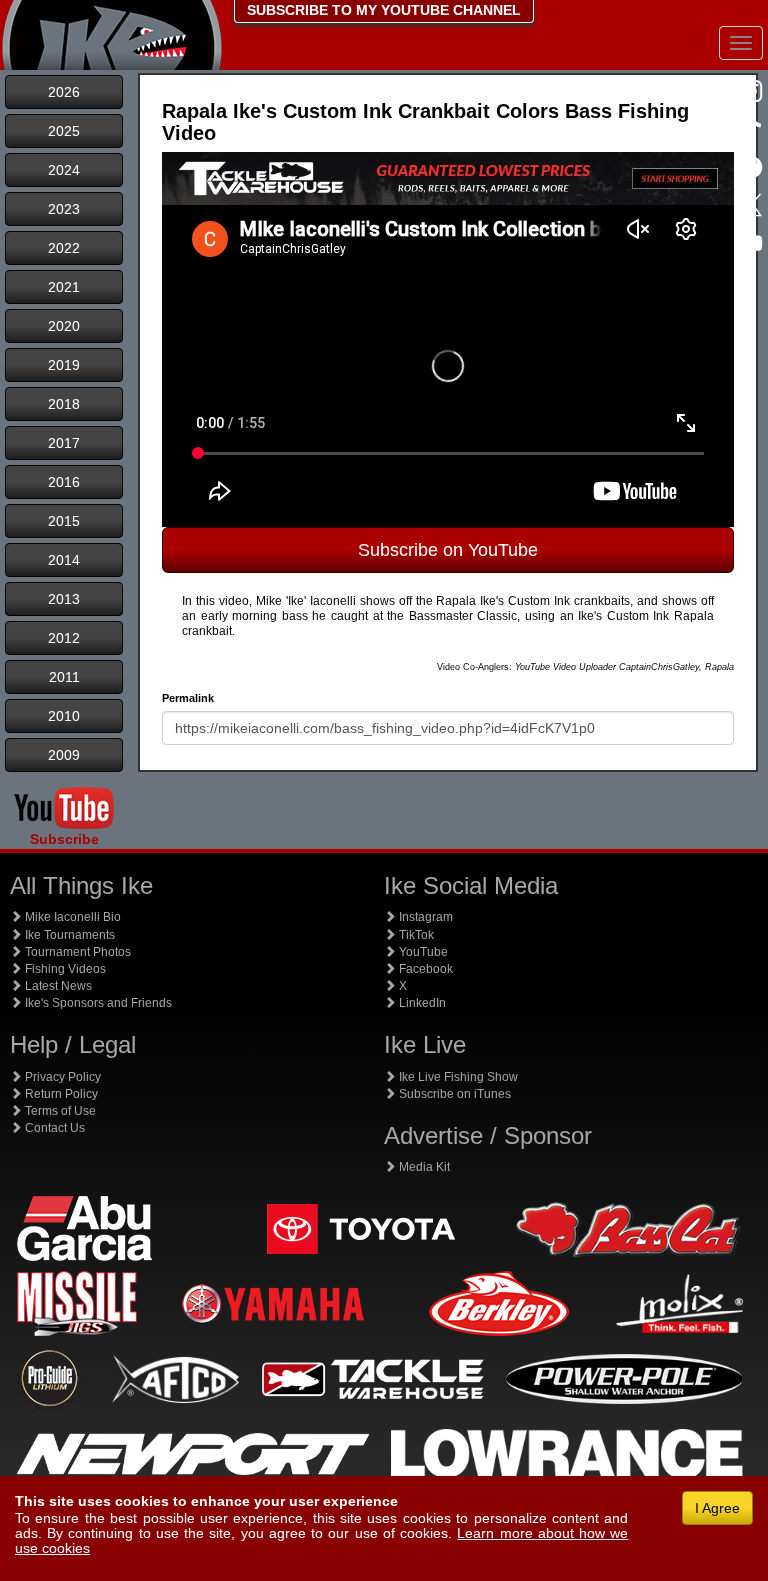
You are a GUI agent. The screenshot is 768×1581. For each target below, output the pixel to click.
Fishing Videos (64, 969)
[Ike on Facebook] (753, 169)
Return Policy (60, 1094)
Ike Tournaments (68, 935)
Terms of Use (59, 1111)
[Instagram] (753, 93)
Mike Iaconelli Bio (71, 917)
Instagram (424, 917)
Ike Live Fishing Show (457, 1077)
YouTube (422, 952)
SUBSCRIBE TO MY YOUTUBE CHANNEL (384, 10)
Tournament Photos (76, 952)
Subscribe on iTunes (453, 1094)
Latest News (57, 986)
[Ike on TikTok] (753, 131)
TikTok (415, 935)
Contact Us (53, 1128)
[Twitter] (753, 207)
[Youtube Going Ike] (753, 245)
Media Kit (423, 1167)
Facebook (424, 969)
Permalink (188, 698)
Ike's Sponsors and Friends (97, 1003)
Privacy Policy (61, 1077)
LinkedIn (421, 1003)
